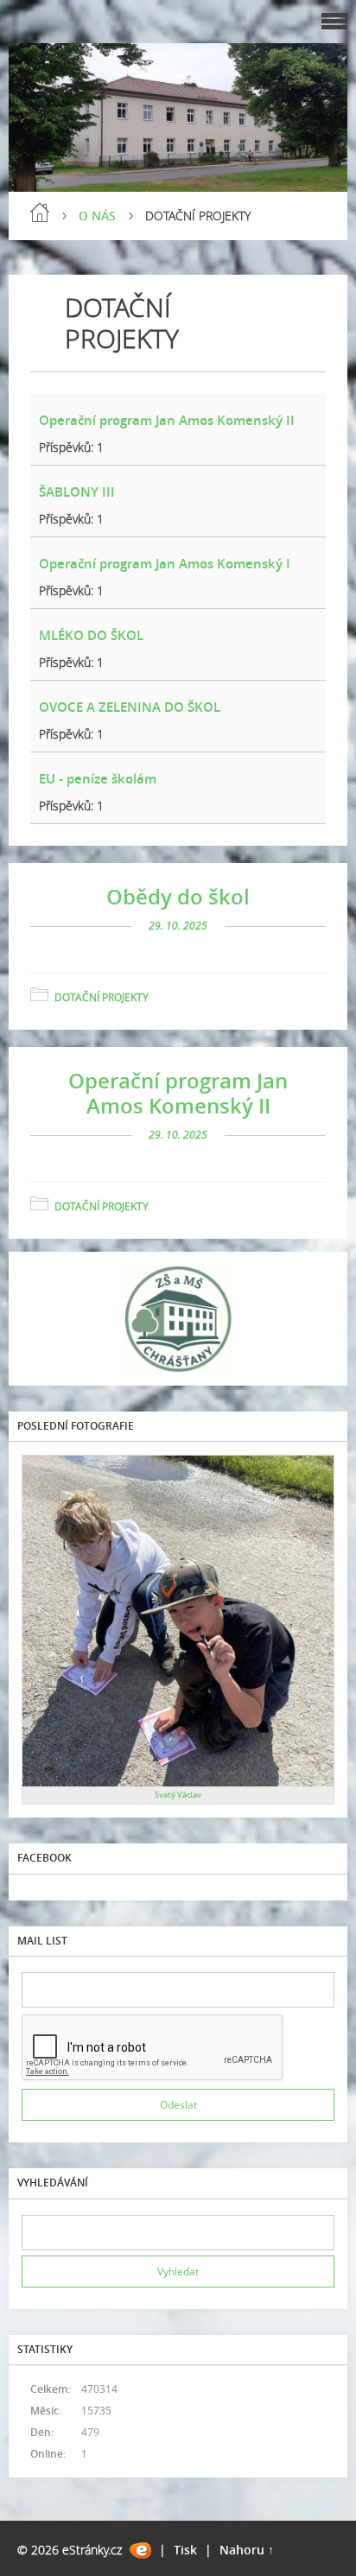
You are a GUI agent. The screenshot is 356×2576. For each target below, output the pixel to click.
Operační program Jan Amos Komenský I (165, 563)
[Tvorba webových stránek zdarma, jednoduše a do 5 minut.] (140, 2551)
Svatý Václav (178, 1795)
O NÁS (97, 216)
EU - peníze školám (98, 778)
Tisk (185, 2550)
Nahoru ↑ (247, 2550)
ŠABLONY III (77, 492)
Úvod (40, 213)
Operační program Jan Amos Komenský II (167, 420)
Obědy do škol (178, 896)
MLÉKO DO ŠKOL (91, 635)
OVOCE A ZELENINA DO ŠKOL (130, 707)
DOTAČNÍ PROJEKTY (102, 997)
